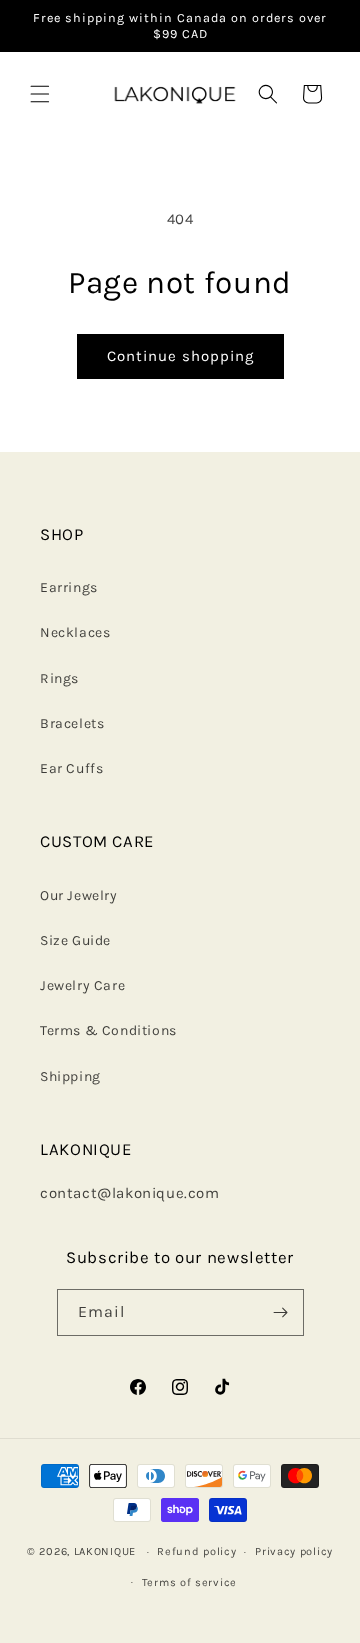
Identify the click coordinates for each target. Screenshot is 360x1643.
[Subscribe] (281, 1312)
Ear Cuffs (71, 768)
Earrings (69, 587)
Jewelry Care (82, 985)
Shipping (70, 1076)
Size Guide (75, 940)
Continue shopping (180, 356)
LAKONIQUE (105, 1551)
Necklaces (75, 632)
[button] (40, 94)
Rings (59, 678)
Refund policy (196, 1551)
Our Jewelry (79, 895)
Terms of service (189, 1582)
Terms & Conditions (108, 1030)
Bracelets (72, 723)
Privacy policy (294, 1551)
